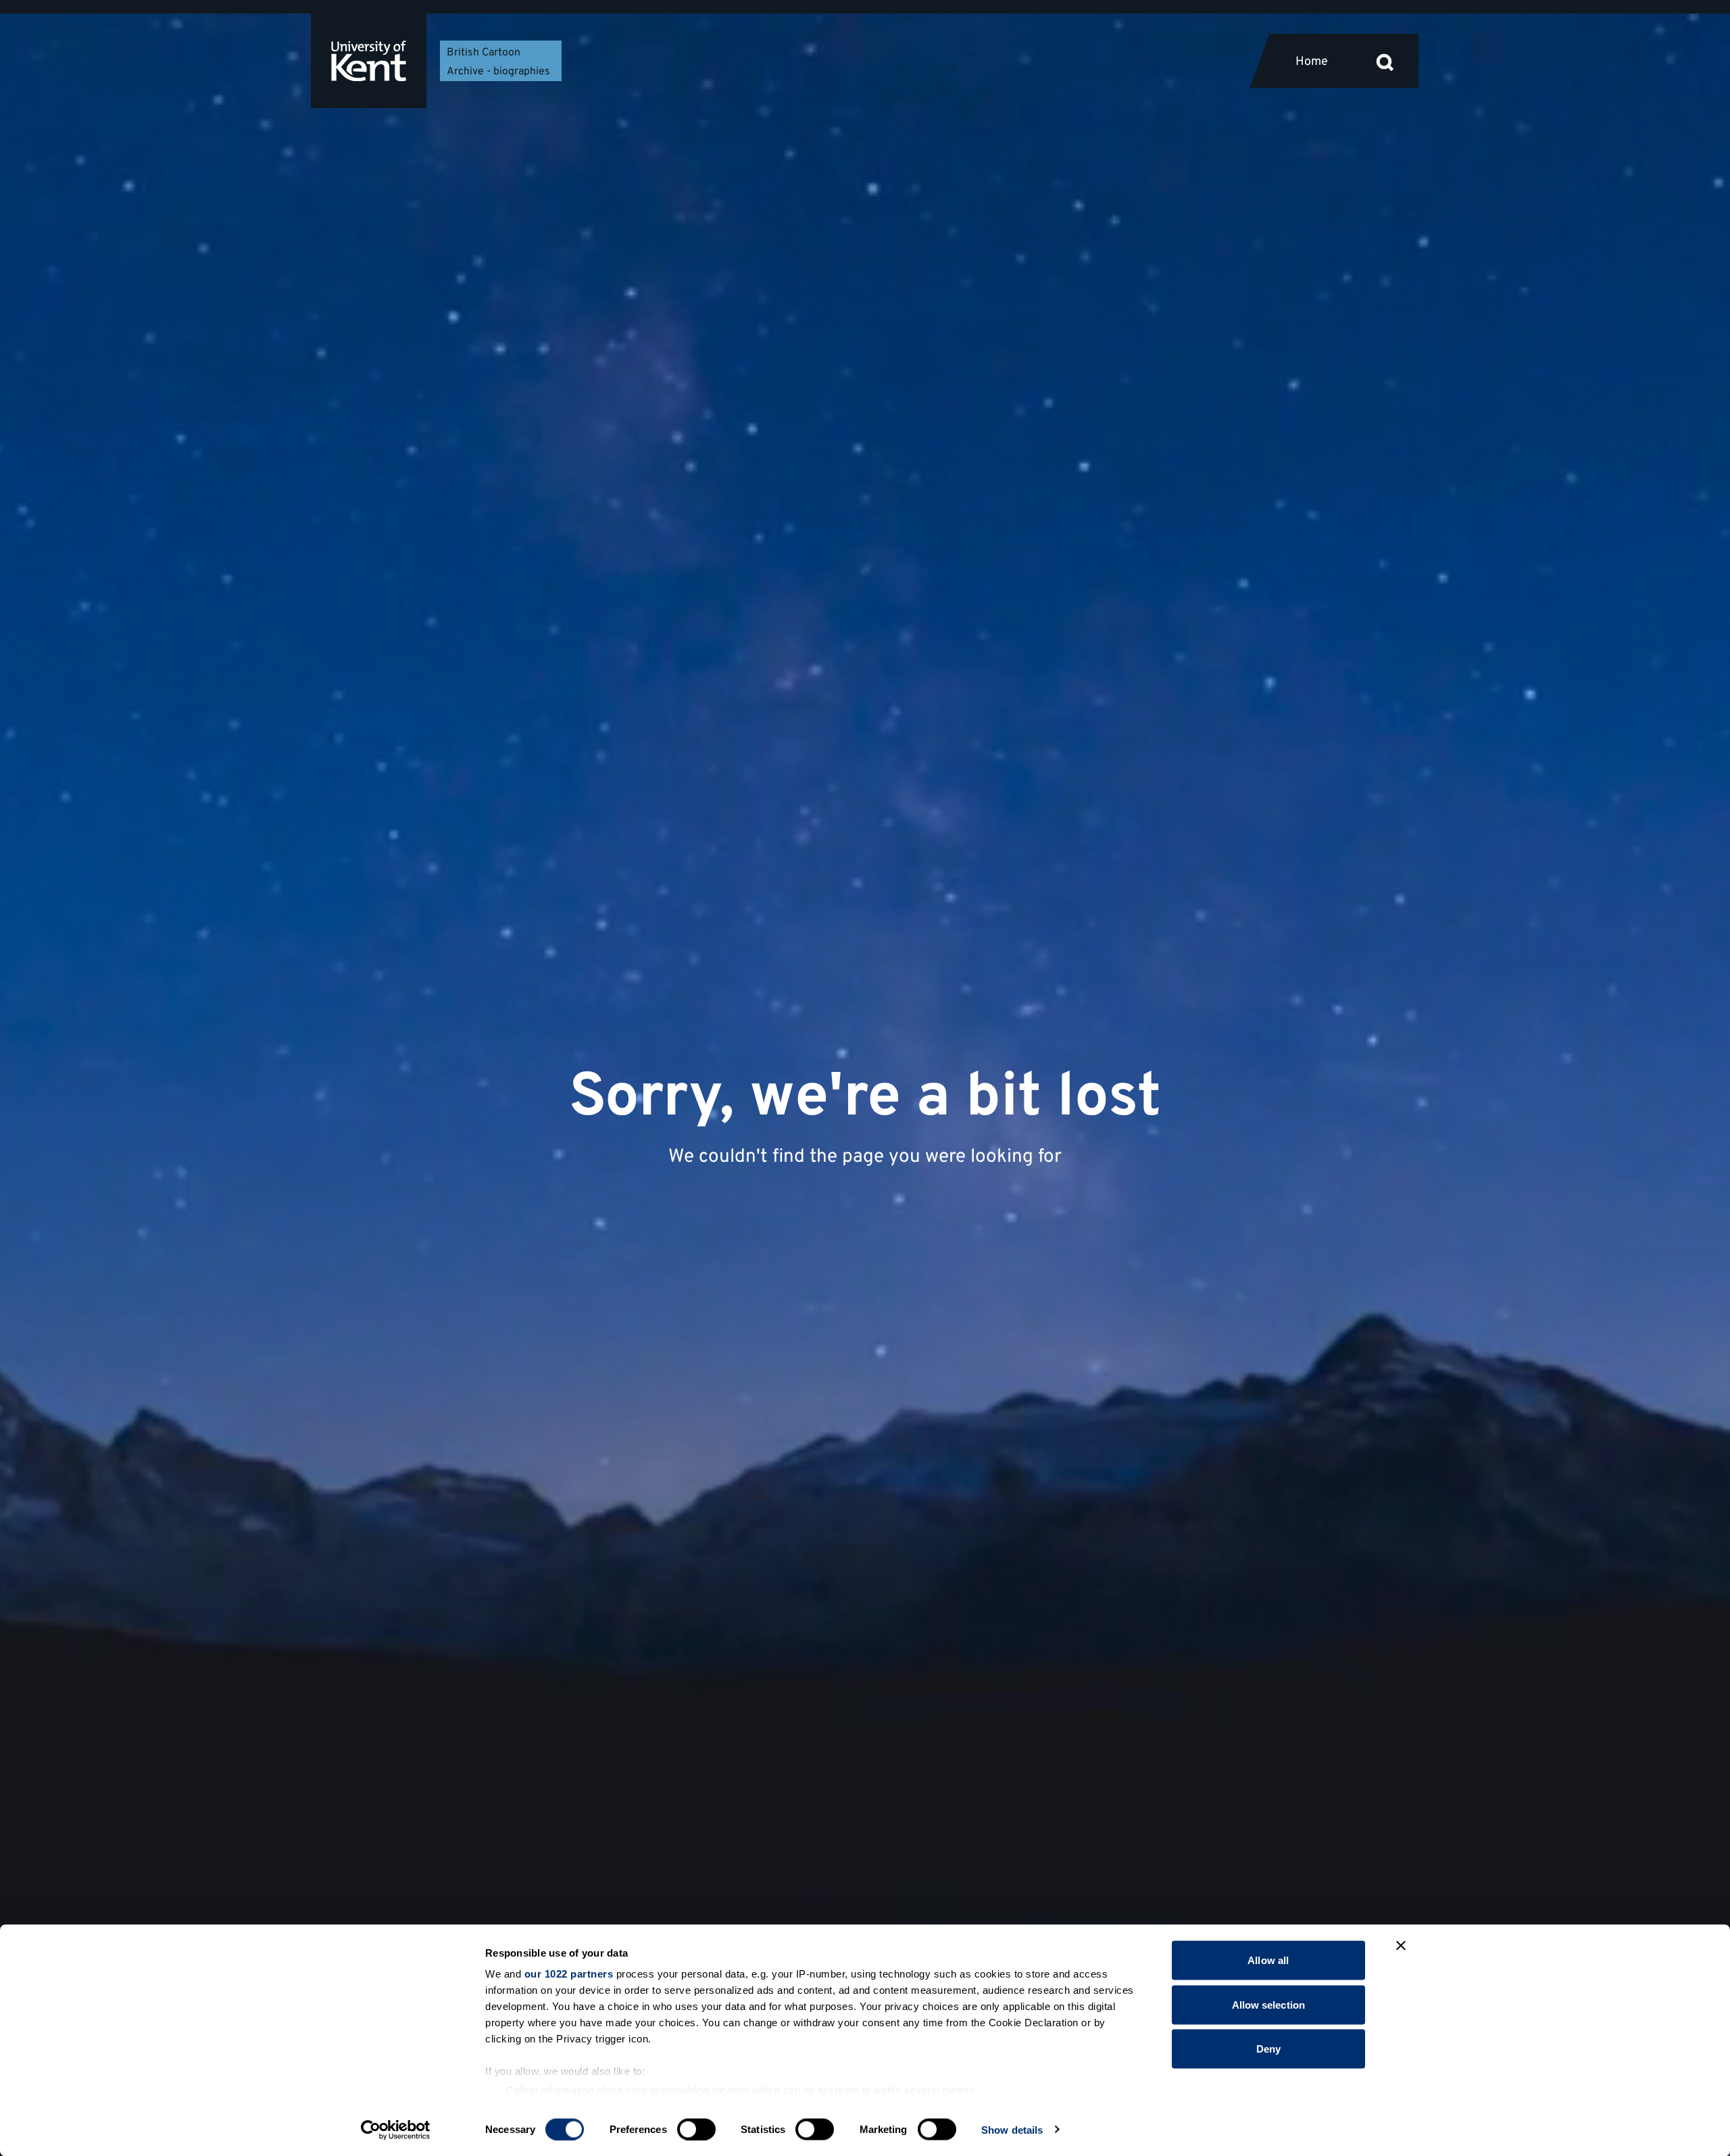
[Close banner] (1401, 1946)
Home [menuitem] (1312, 62)
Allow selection (1269, 2004)
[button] (1385, 61)
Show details (1012, 2129)
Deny (1268, 2049)
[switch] (696, 2129)
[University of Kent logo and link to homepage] (369, 61)
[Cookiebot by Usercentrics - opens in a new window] (396, 2130)
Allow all (1268, 1960)
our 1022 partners (569, 1974)
